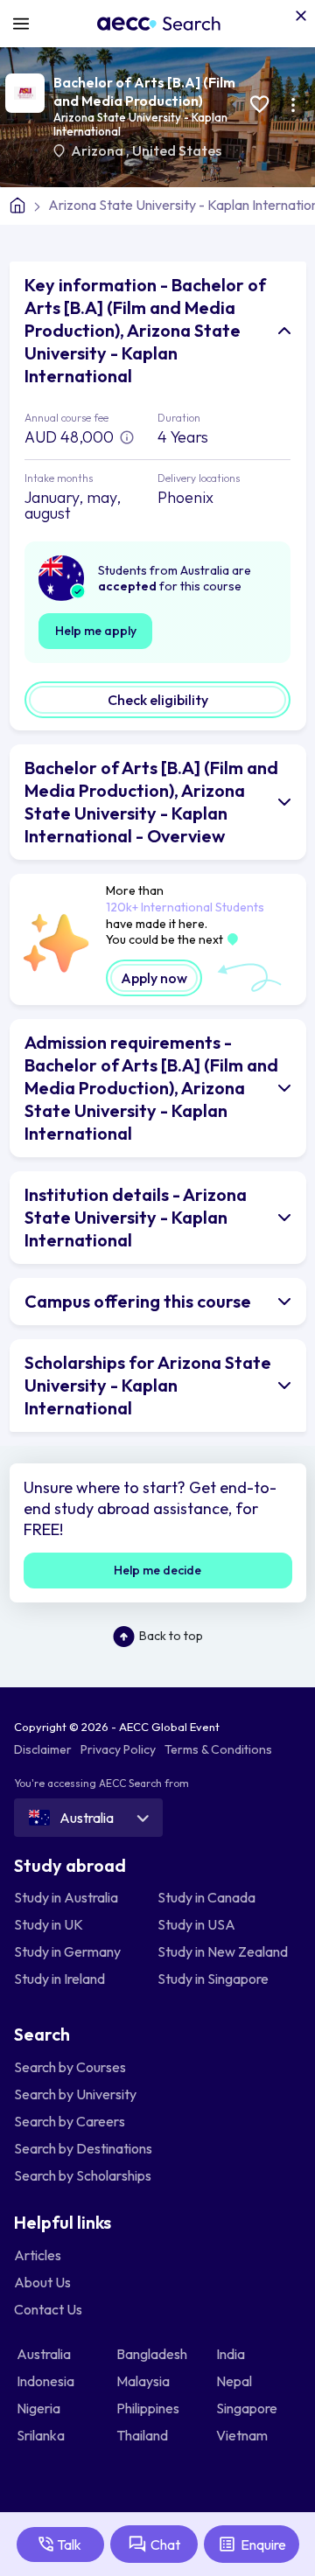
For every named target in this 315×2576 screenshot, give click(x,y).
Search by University (75, 2092)
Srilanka (42, 2433)
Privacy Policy (118, 1749)
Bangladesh (153, 2352)
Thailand (143, 2433)
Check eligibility (158, 700)
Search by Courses (70, 2065)
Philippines (149, 2406)
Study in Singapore (213, 1978)
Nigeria (40, 2406)
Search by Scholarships (83, 2174)
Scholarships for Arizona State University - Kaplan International (148, 1385)
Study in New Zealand (223, 1951)
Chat (165, 2545)
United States (177, 150)
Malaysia (144, 2379)
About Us (42, 2280)
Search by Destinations (83, 2147)
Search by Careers (70, 2119)
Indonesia (47, 2379)
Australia (45, 2352)
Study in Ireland (59, 1978)
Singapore (248, 2406)
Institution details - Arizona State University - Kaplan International (136, 1217)
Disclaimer (43, 1749)
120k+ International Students (185, 907)
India (232, 2352)
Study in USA (196, 1923)
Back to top (171, 1636)
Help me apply (96, 631)
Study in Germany (67, 1951)
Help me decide (157, 1570)
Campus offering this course (138, 1301)
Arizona (98, 150)
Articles (38, 2253)
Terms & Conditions (218, 1749)
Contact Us (48, 2307)
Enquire (263, 2545)
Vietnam (243, 2433)
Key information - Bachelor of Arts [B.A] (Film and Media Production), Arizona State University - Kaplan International (145, 330)
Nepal (235, 2379)
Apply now (154, 978)
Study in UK (49, 1923)
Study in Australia (66, 1896)
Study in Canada (206, 1896)
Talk (69, 2545)
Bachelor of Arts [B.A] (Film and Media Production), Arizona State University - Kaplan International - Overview (151, 802)
